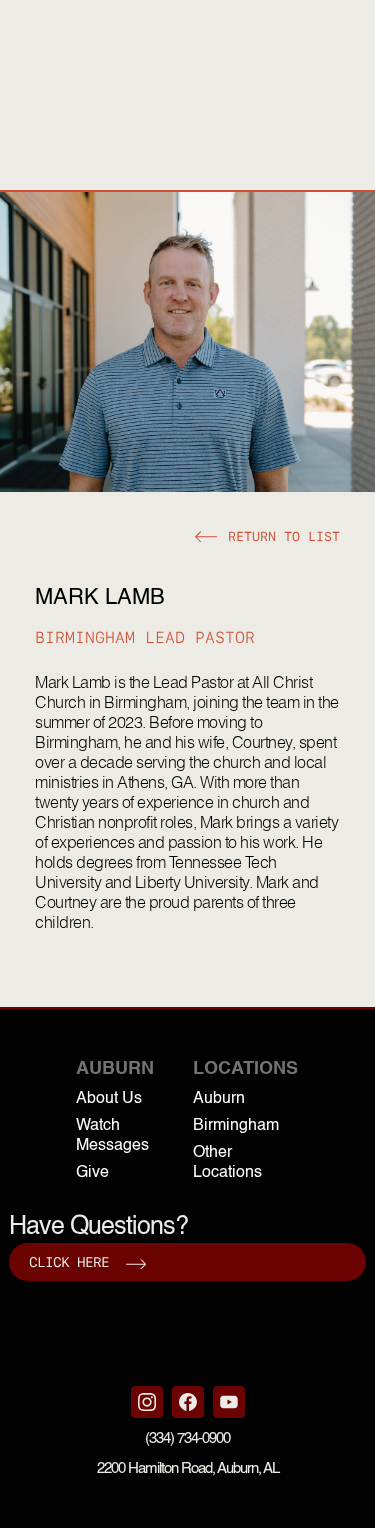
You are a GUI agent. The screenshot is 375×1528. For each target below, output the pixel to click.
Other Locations (227, 1163)
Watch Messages (112, 1136)
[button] (267, 536)
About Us (109, 1099)
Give (92, 1173)
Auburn (219, 1099)
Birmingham (236, 1126)
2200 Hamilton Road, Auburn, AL (188, 1468)
